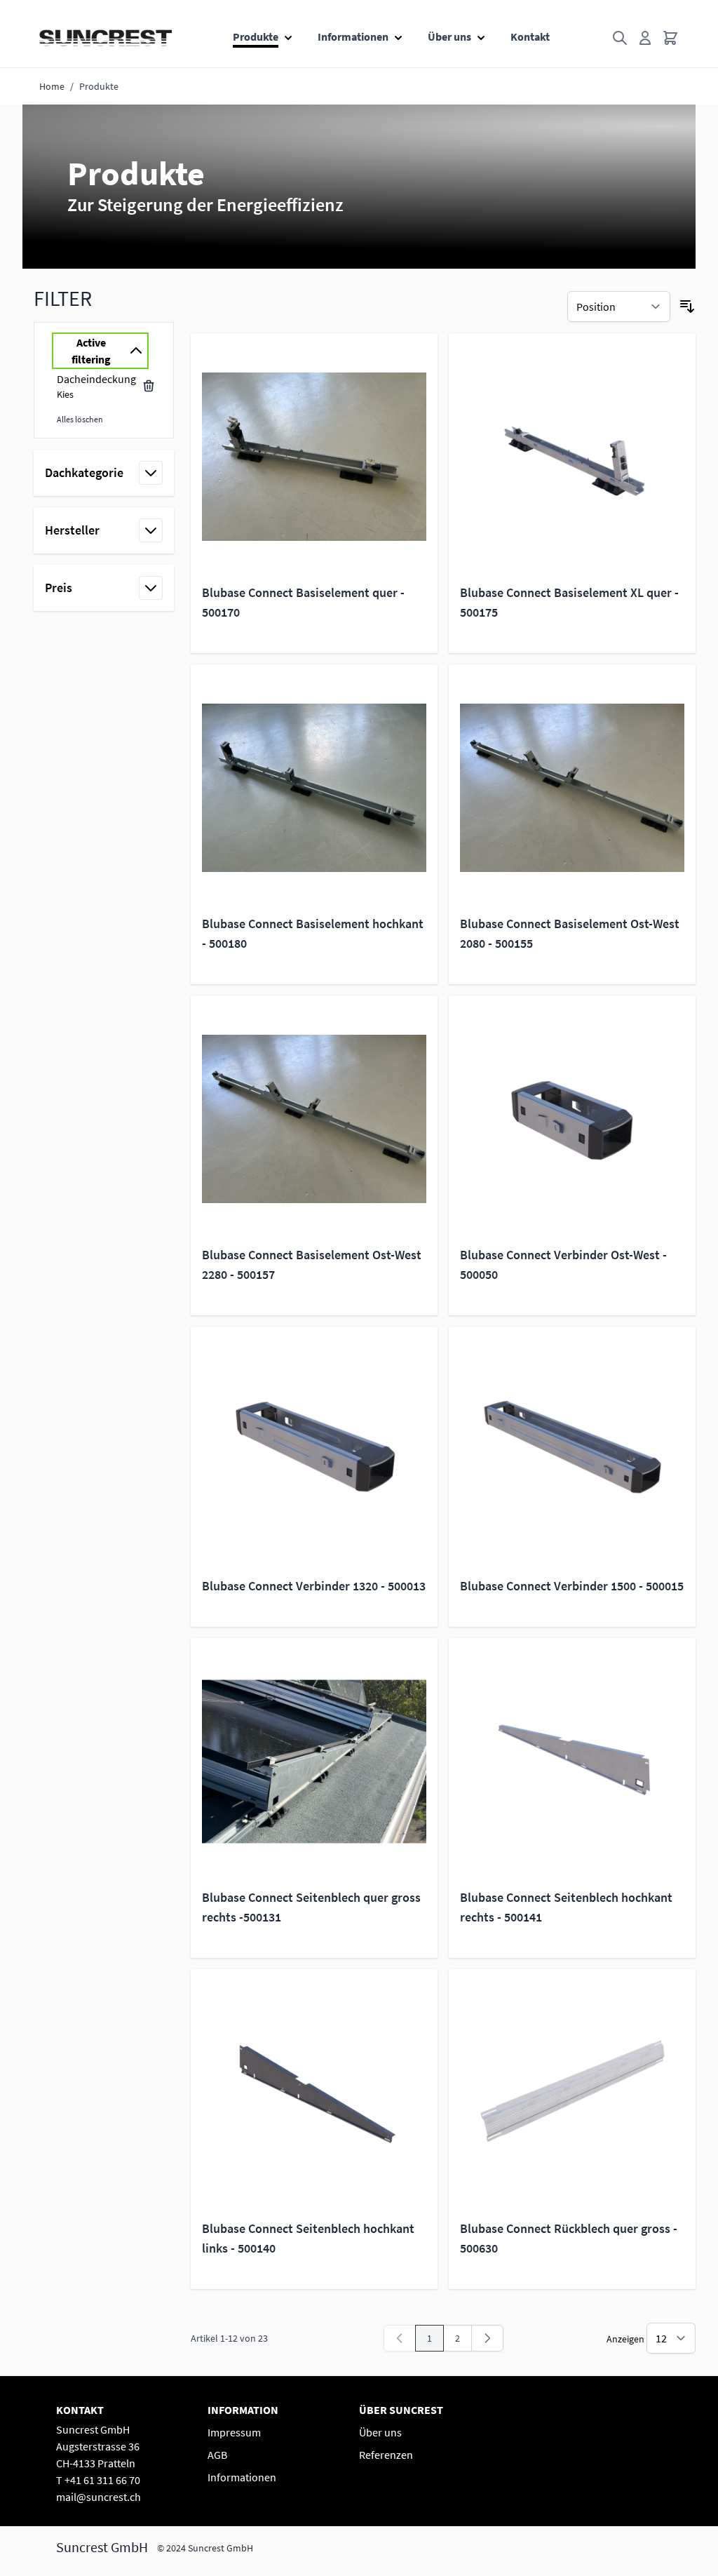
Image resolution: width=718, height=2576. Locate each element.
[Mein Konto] (645, 38)
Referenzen (386, 2455)
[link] (400, 2338)
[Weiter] (487, 2338)
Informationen (353, 36)
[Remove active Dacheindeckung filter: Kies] (149, 386)
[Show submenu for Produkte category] (288, 34)
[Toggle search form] (620, 38)
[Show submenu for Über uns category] (481, 34)
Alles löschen (80, 419)
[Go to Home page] (106, 38)
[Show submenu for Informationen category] (398, 34)
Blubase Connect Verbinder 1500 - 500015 (572, 1586)
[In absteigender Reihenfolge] (687, 307)
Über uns (449, 36)
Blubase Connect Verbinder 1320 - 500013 (314, 1586)
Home (52, 86)
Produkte (256, 36)
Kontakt (530, 36)
